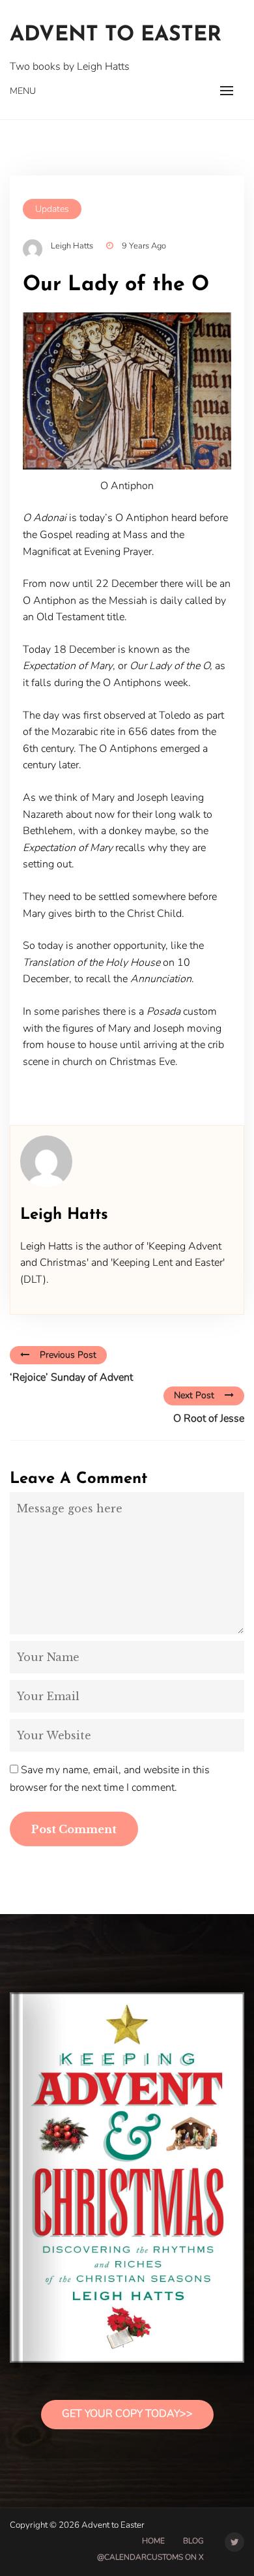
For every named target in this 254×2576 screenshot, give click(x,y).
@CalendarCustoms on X (150, 2557)
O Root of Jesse (209, 1418)
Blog (193, 2541)
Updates (52, 209)
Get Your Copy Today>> (127, 2414)
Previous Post (68, 1355)
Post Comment (74, 1829)
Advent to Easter (116, 35)
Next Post (194, 1395)
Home (153, 2541)
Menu (23, 91)
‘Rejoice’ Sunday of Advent (71, 1377)
